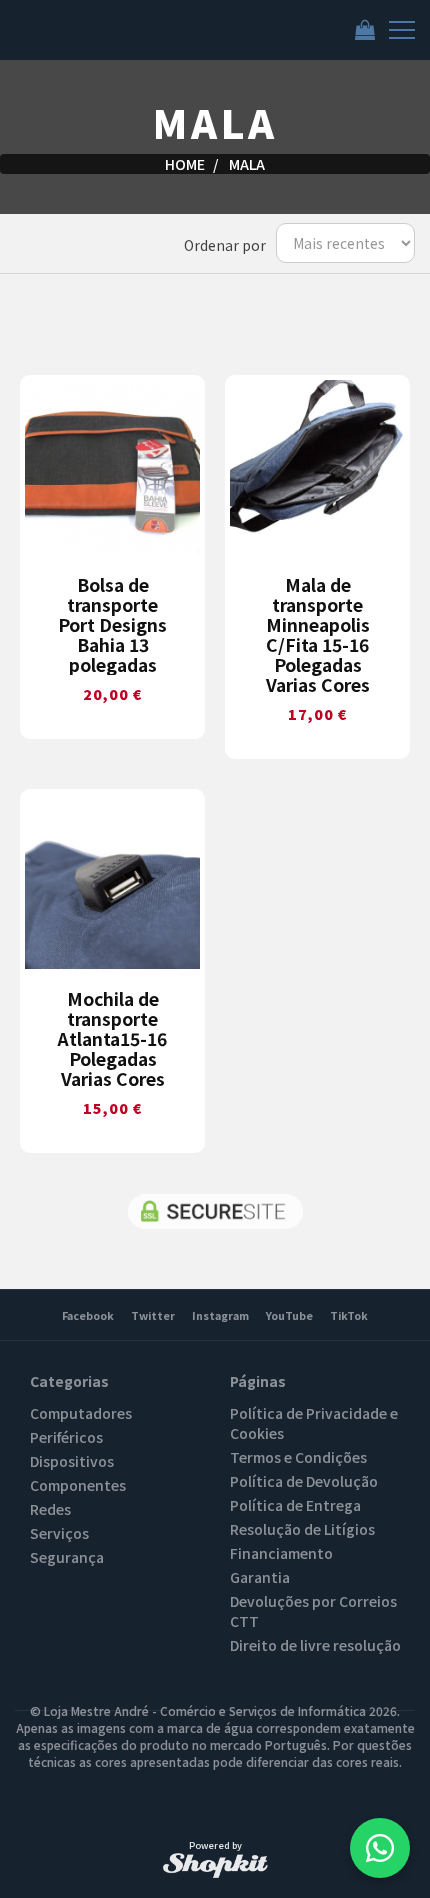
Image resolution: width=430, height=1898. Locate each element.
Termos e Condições (298, 1457)
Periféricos (66, 1437)
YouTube (289, 1315)
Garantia (260, 1577)
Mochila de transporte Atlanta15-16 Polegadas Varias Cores (112, 1039)
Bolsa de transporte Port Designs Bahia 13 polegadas (112, 625)
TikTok (349, 1315)
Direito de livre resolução (315, 1645)
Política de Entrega (295, 1505)
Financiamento (281, 1553)
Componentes (78, 1485)
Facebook (88, 1315)
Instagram (220, 1315)
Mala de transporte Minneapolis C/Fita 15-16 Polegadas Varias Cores (318, 635)
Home (185, 164)
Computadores (81, 1413)
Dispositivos (72, 1461)
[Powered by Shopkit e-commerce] (215, 1864)
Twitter (153, 1315)
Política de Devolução (304, 1481)
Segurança (67, 1557)
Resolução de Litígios (302, 1529)
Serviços (59, 1533)
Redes (50, 1509)
